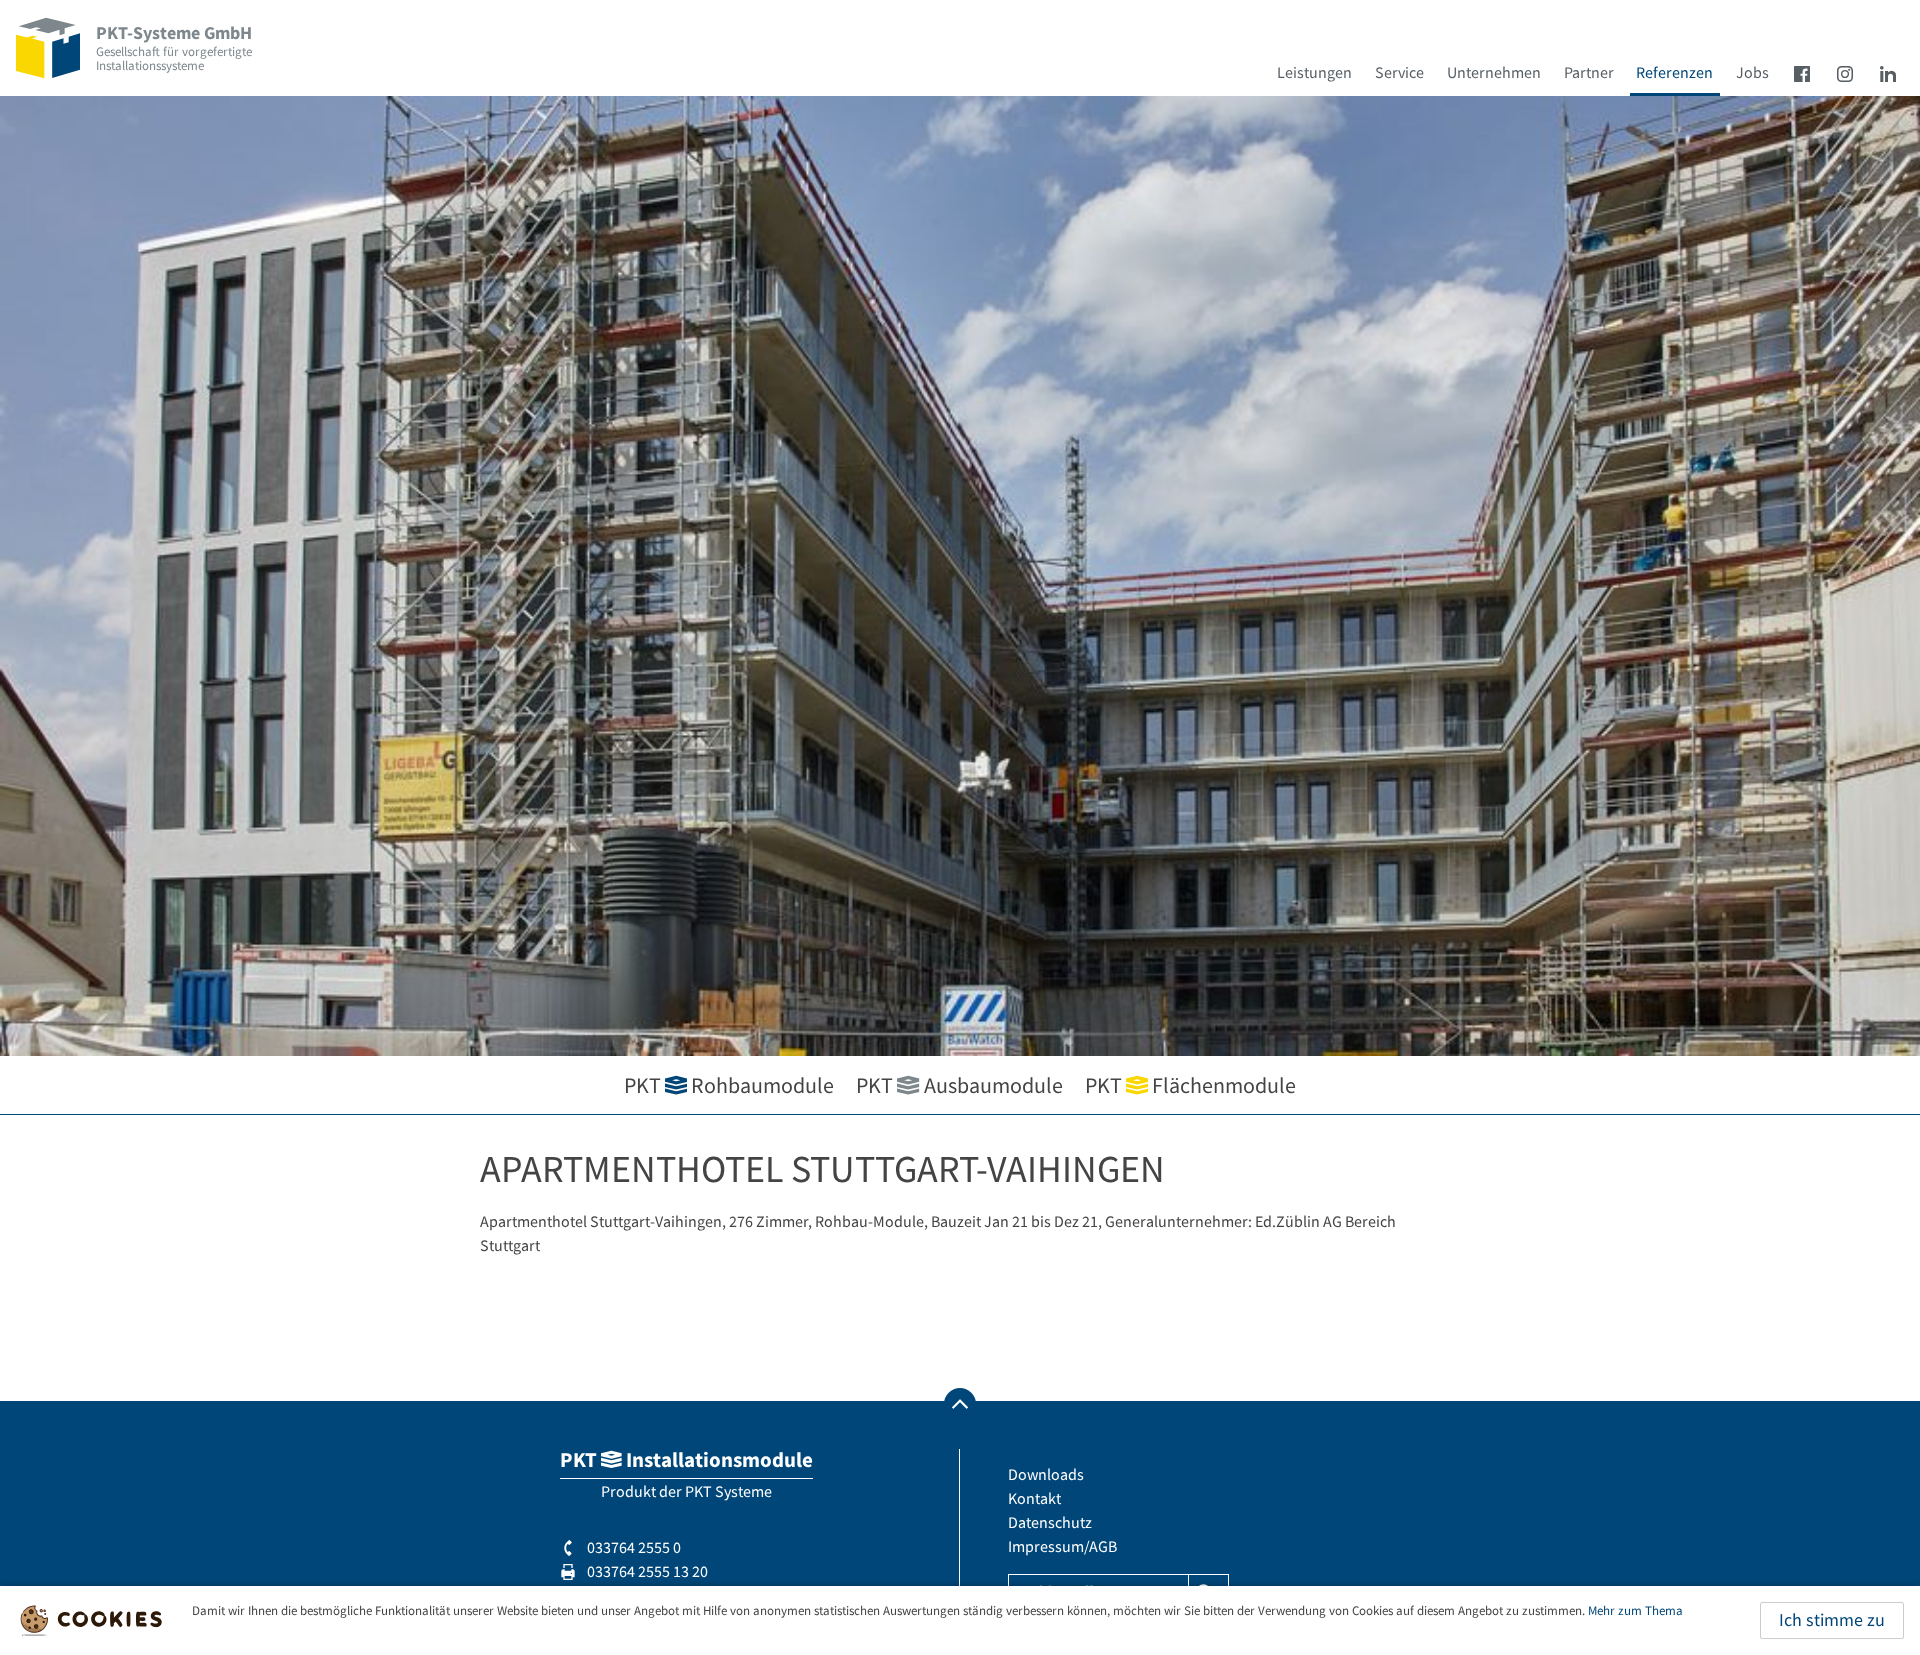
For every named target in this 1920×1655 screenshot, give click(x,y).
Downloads (1046, 1474)
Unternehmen (1494, 72)
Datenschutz (1050, 1522)
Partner (1589, 72)
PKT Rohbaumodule (729, 1085)
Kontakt (1034, 1498)
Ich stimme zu (1832, 1620)
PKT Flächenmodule (1190, 1085)
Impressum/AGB (1062, 1546)
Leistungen (1314, 72)
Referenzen (1674, 72)
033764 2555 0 (632, 1547)
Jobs (1752, 72)
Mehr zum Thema (1635, 1610)
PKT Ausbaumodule (959, 1085)
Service (1399, 72)
